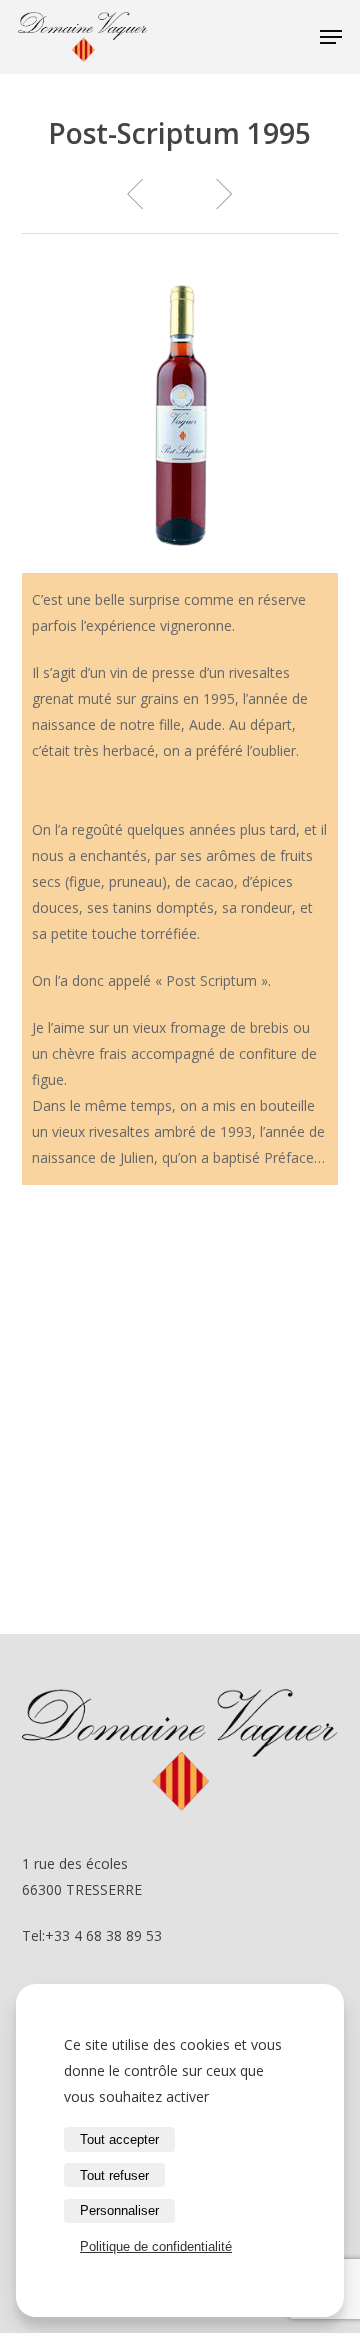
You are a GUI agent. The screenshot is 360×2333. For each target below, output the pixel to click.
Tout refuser (114, 2175)
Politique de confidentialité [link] (156, 2246)
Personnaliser (119, 2210)
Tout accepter (119, 2139)
